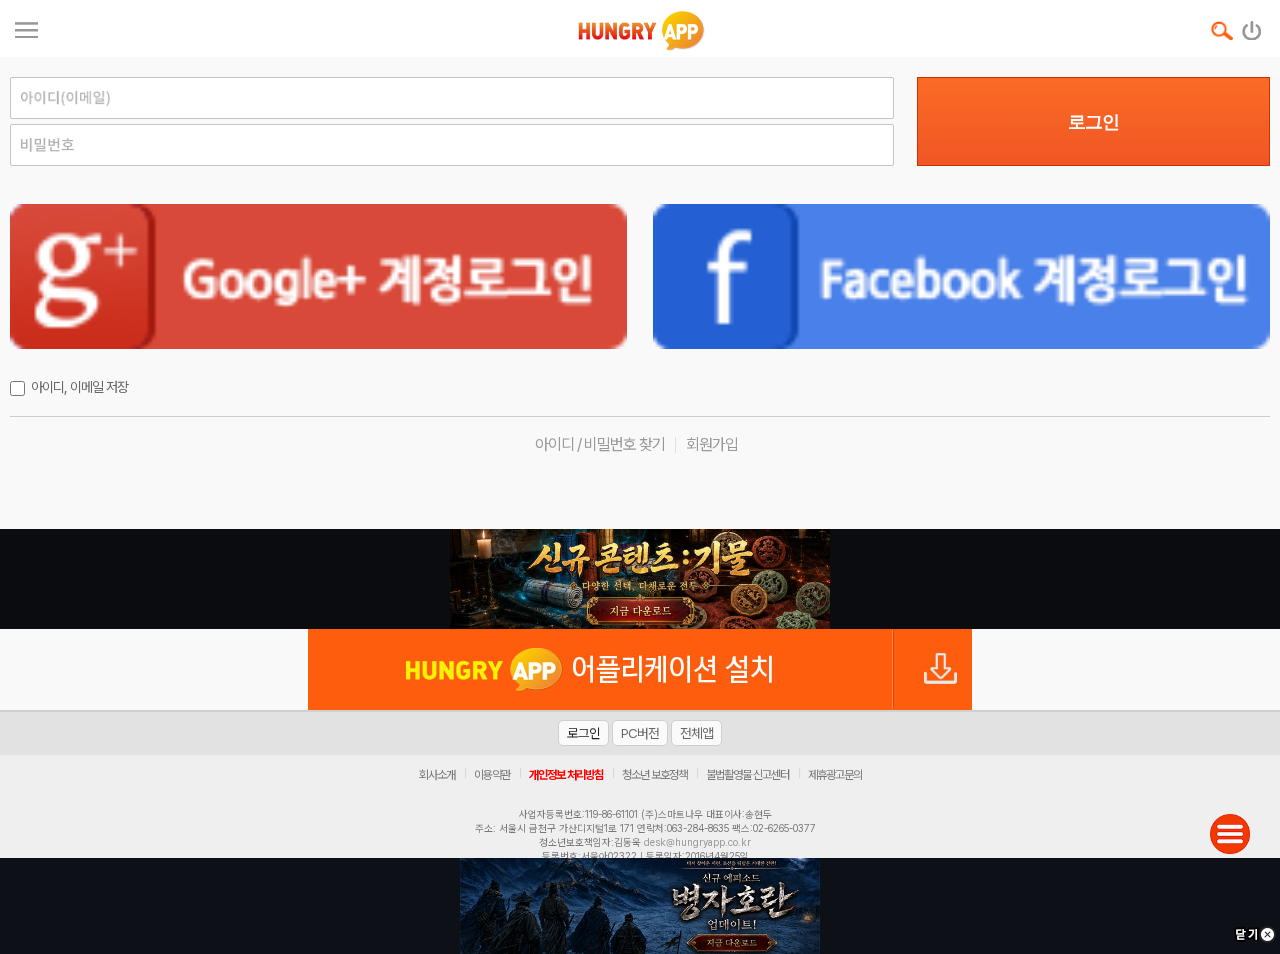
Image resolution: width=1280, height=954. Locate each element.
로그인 (1093, 122)
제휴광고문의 (835, 775)
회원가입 (712, 444)
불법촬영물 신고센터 (747, 775)
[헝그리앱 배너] (640, 579)
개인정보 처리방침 (566, 775)
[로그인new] (1252, 26)
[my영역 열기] (26, 27)
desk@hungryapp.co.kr (697, 842)
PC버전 (640, 733)
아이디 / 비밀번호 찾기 (600, 444)
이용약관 (492, 775)
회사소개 (437, 775)
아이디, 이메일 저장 (79, 387)
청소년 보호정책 (654, 775)
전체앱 (696, 733)
